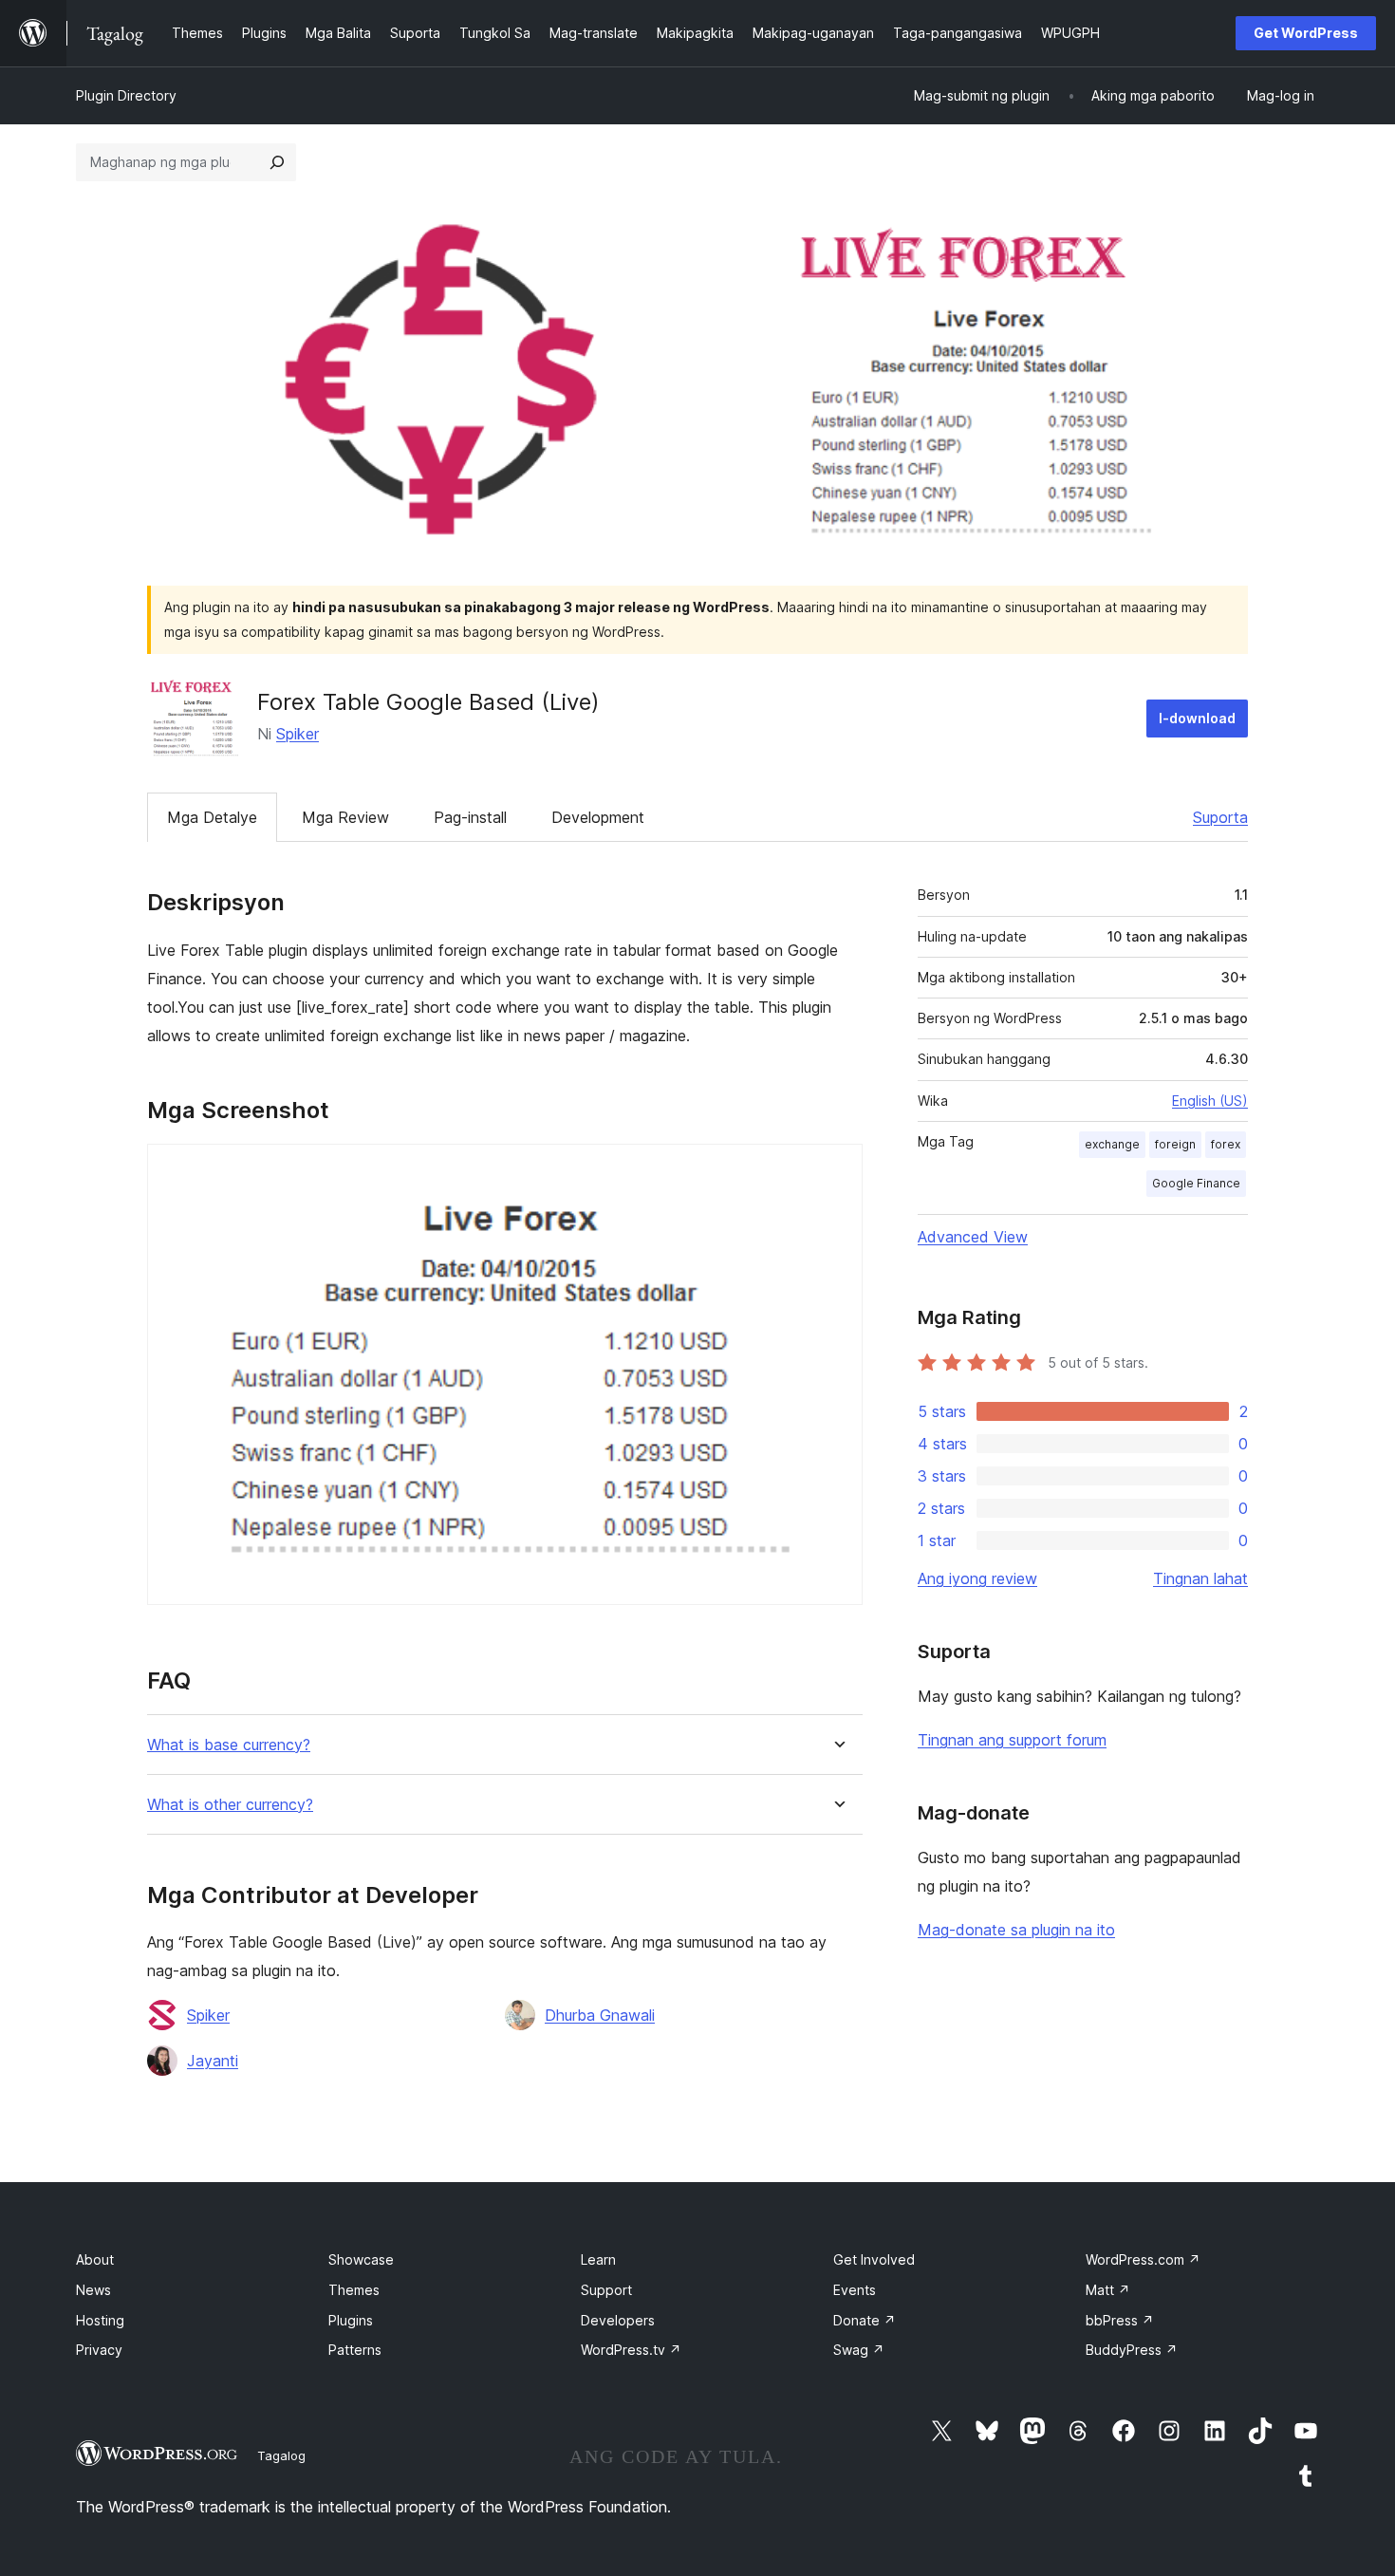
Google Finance (1196, 1183)
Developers (618, 2320)
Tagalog (281, 2455)
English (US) (1210, 1101)
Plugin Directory (126, 95)
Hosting (100, 2320)
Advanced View (973, 1237)
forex (1226, 1144)
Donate (865, 2320)
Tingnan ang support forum (1012, 1740)
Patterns (355, 2350)
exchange (1112, 1144)
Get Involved (874, 2259)
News (93, 2290)
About (95, 2259)
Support (606, 2290)
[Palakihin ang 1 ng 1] (837, 1169)
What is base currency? (229, 1745)
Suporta (1220, 817)
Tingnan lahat (1200, 1578)
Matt (1108, 2290)
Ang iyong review (977, 1578)
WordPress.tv (631, 2350)
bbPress (1120, 2320)
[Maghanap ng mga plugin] (277, 162)
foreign (1175, 1144)
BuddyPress (1132, 2350)
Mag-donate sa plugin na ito (1016, 1930)
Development (598, 817)
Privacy (99, 2350)
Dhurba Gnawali (600, 2015)
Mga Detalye (212, 817)
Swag (859, 2350)
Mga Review (345, 817)
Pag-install (470, 817)
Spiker (298, 734)
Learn (598, 2259)
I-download (1197, 718)
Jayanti (213, 2061)
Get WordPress (1306, 33)
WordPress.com (1143, 2259)
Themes (354, 2290)
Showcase (361, 2259)
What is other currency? (230, 1805)
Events (855, 2290)
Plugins (351, 2320)
